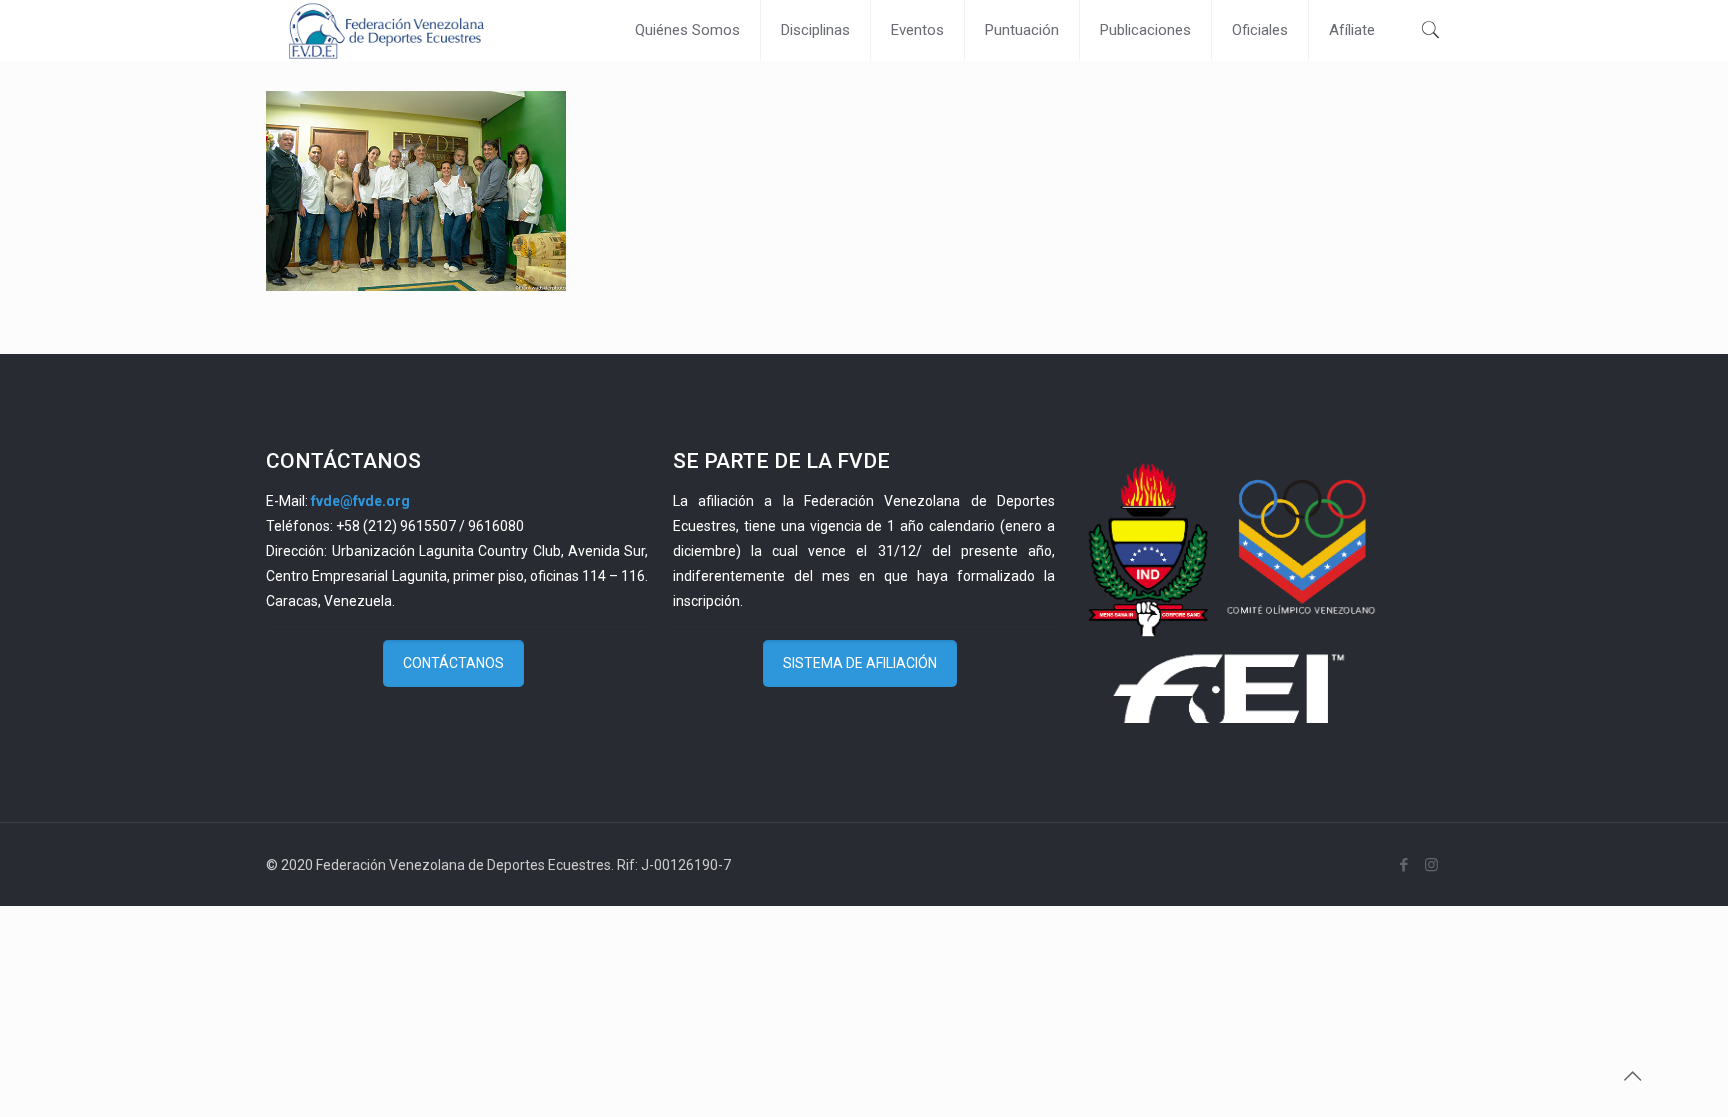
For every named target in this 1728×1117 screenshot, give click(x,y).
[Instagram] (1431, 865)
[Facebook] (1404, 865)
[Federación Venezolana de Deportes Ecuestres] (386, 30)
